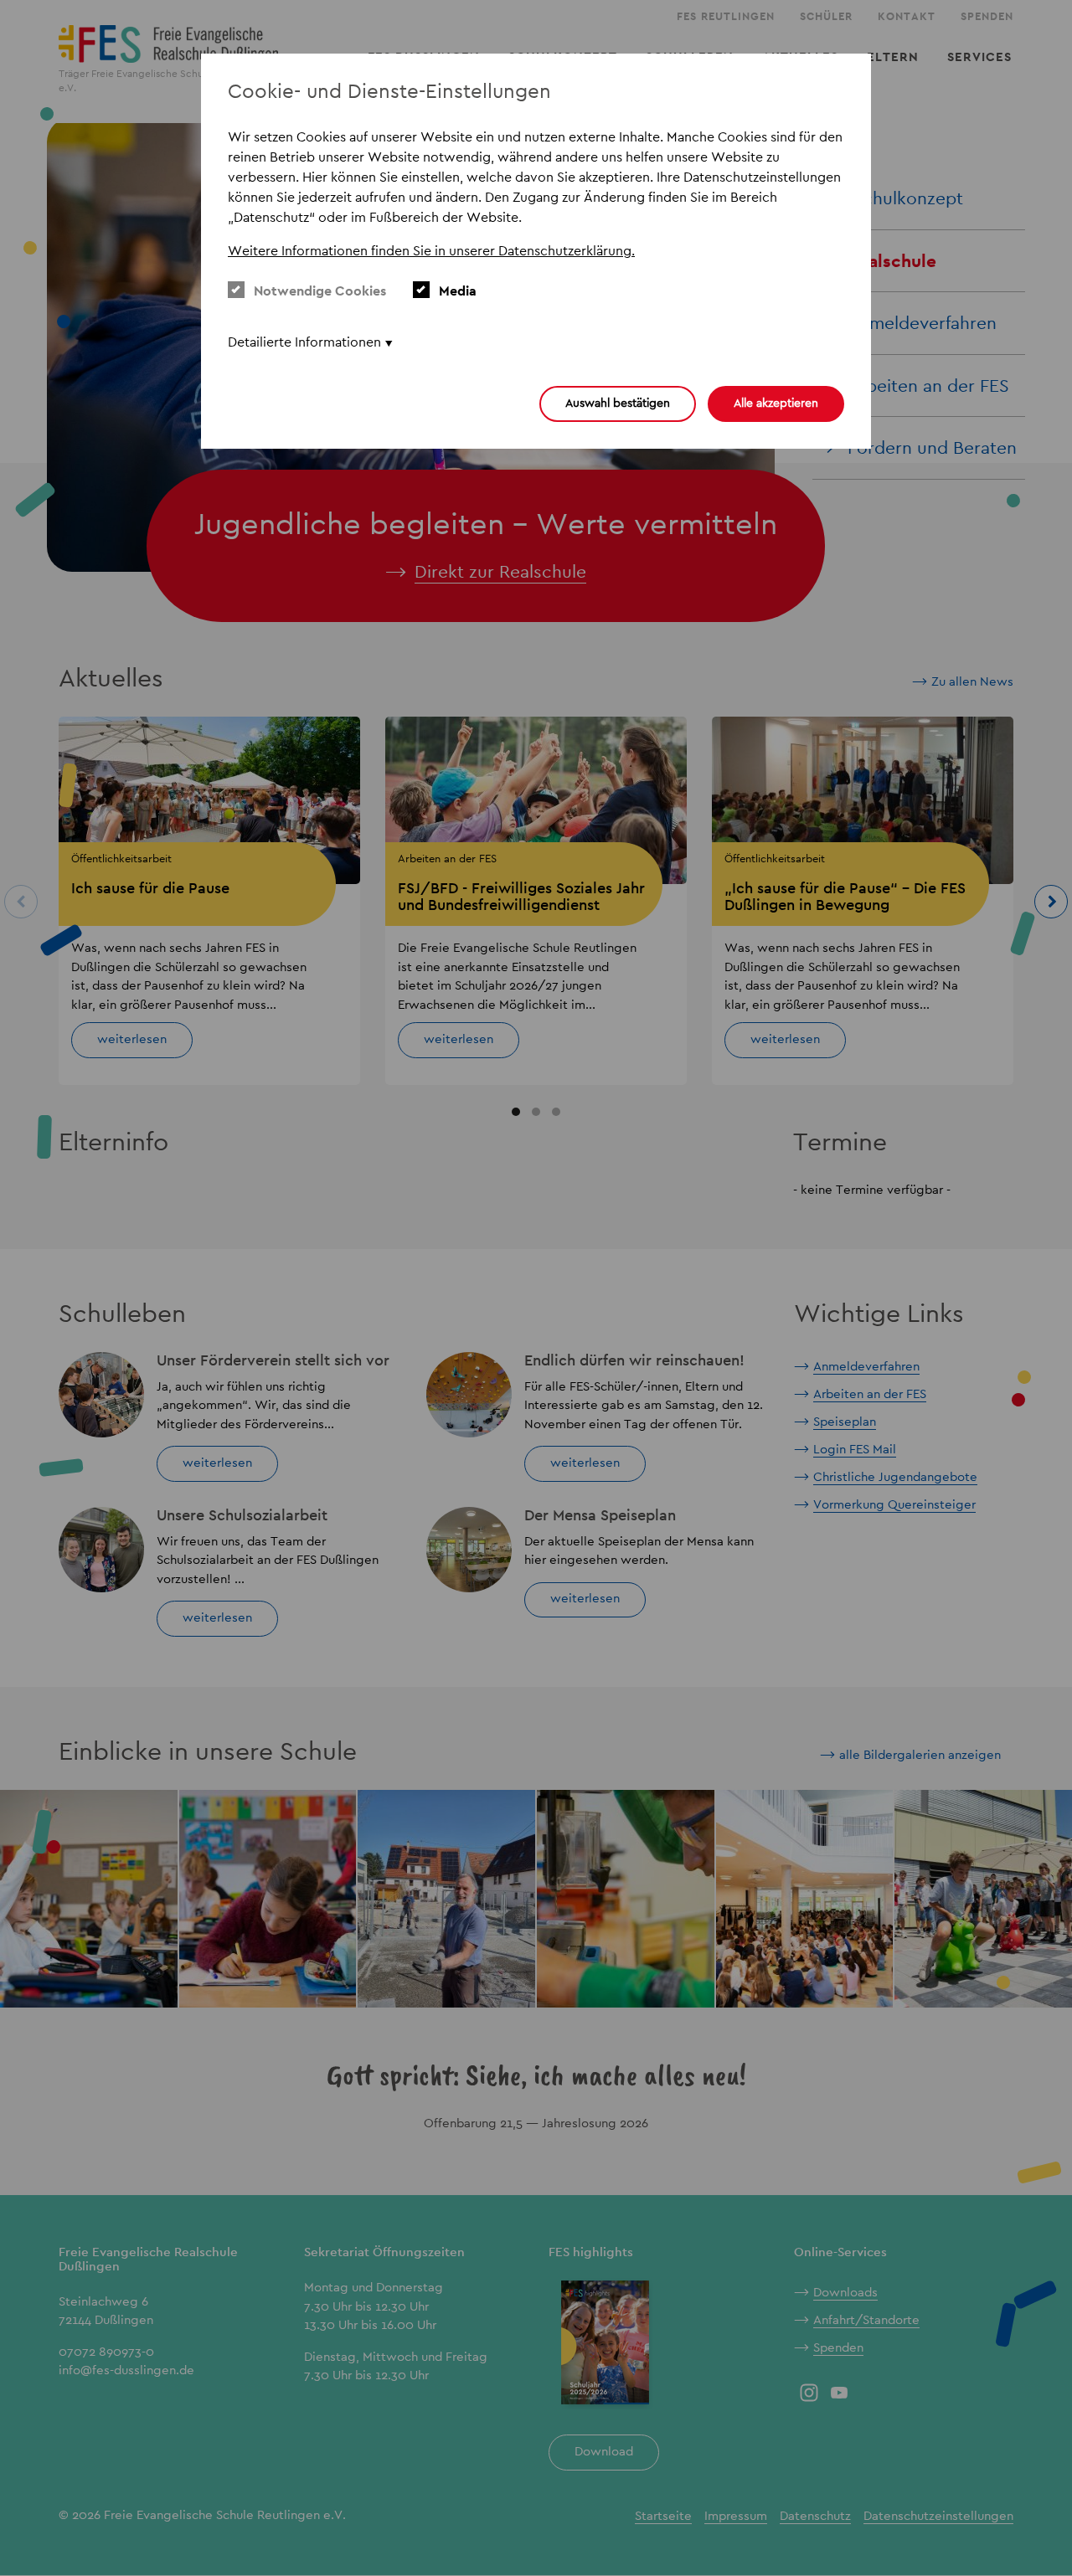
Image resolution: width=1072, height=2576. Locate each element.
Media (458, 291)
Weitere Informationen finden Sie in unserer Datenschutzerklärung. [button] (431, 251)
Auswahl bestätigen (618, 403)
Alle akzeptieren (776, 403)
